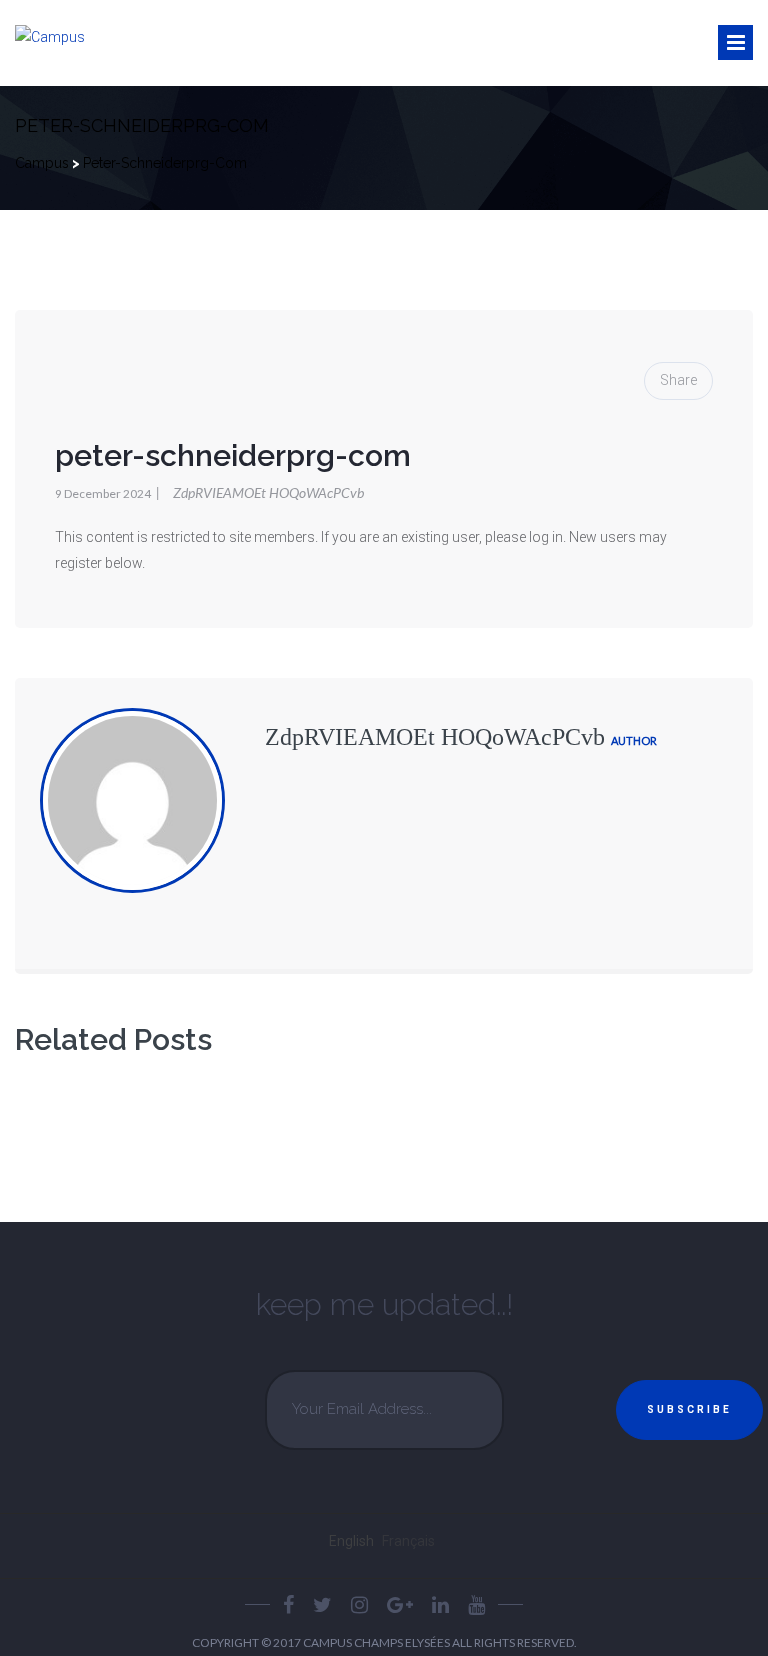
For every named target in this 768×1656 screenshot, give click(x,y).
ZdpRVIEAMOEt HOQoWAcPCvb (260, 492)
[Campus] (50, 38)
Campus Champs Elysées (377, 1642)
